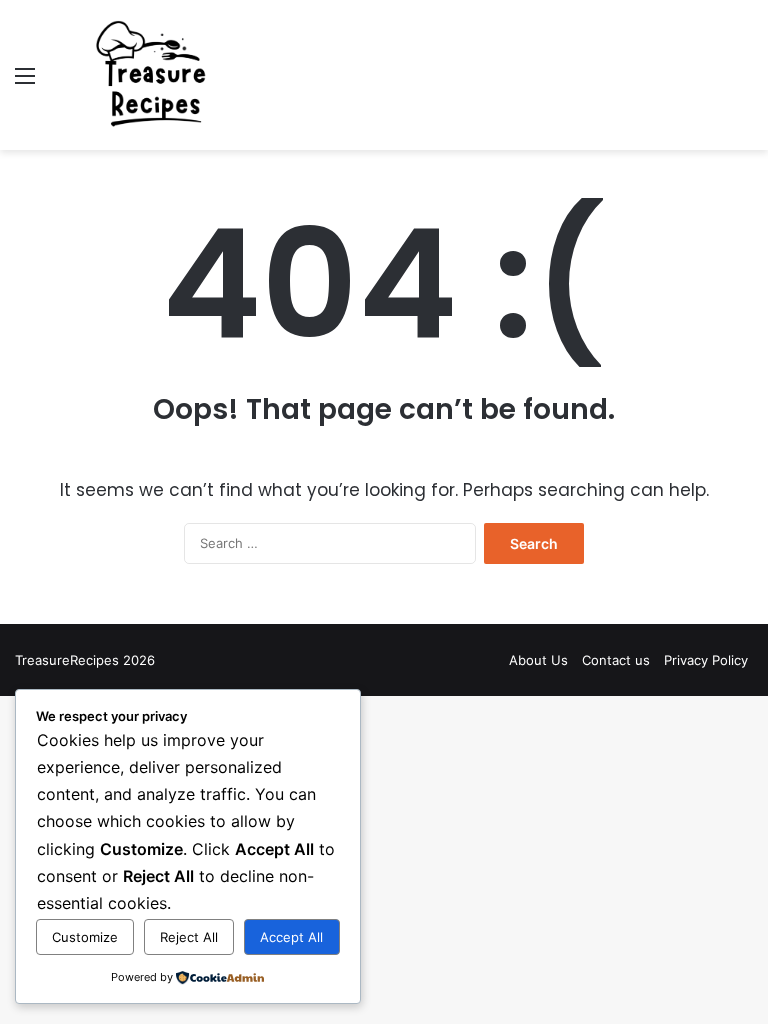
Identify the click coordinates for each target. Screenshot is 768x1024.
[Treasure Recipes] (156, 75)
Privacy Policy (706, 660)
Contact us (616, 660)
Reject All (189, 937)
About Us (538, 660)
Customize (85, 937)
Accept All (291, 937)
